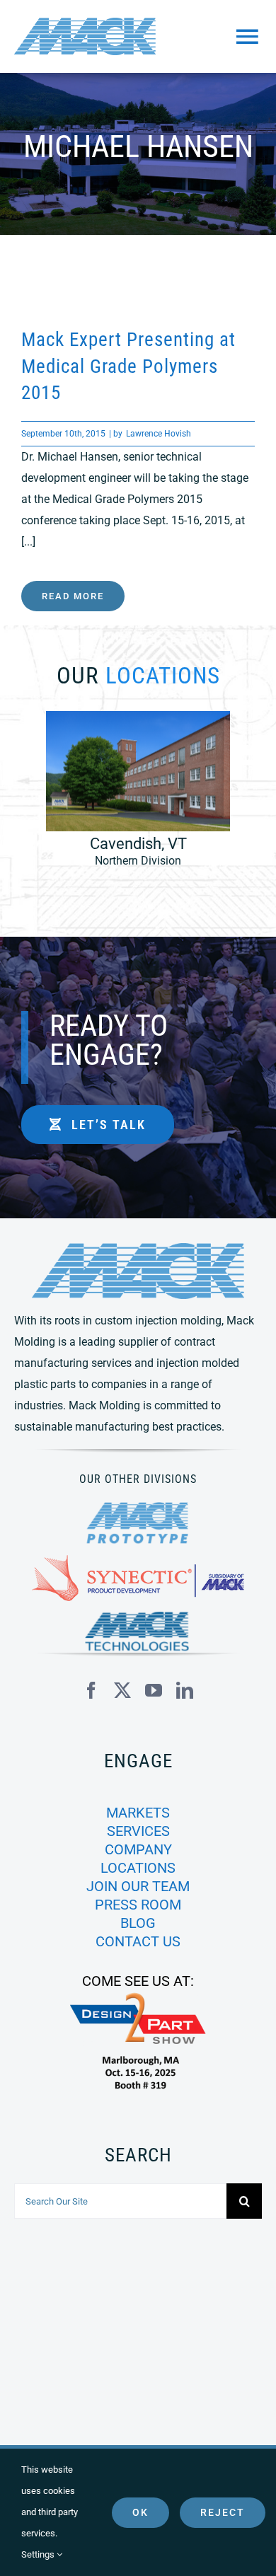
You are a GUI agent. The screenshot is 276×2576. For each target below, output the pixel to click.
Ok (140, 2512)
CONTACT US (138, 1941)
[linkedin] (185, 1690)
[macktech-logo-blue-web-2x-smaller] (138, 1617)
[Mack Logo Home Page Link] (97, 36)
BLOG (138, 1923)
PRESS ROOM (138, 1905)
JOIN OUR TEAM (138, 1886)
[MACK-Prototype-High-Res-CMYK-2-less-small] (138, 1507)
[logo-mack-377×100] (138, 1248)
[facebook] (91, 1690)
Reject (223, 2512)
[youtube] (154, 1690)
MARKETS (138, 1813)
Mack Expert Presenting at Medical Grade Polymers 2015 (128, 366)
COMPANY (138, 1849)
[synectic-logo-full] (138, 1560)
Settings (39, 2554)
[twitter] (122, 1690)
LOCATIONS (138, 1868)
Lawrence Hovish (159, 434)
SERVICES (138, 1831)
